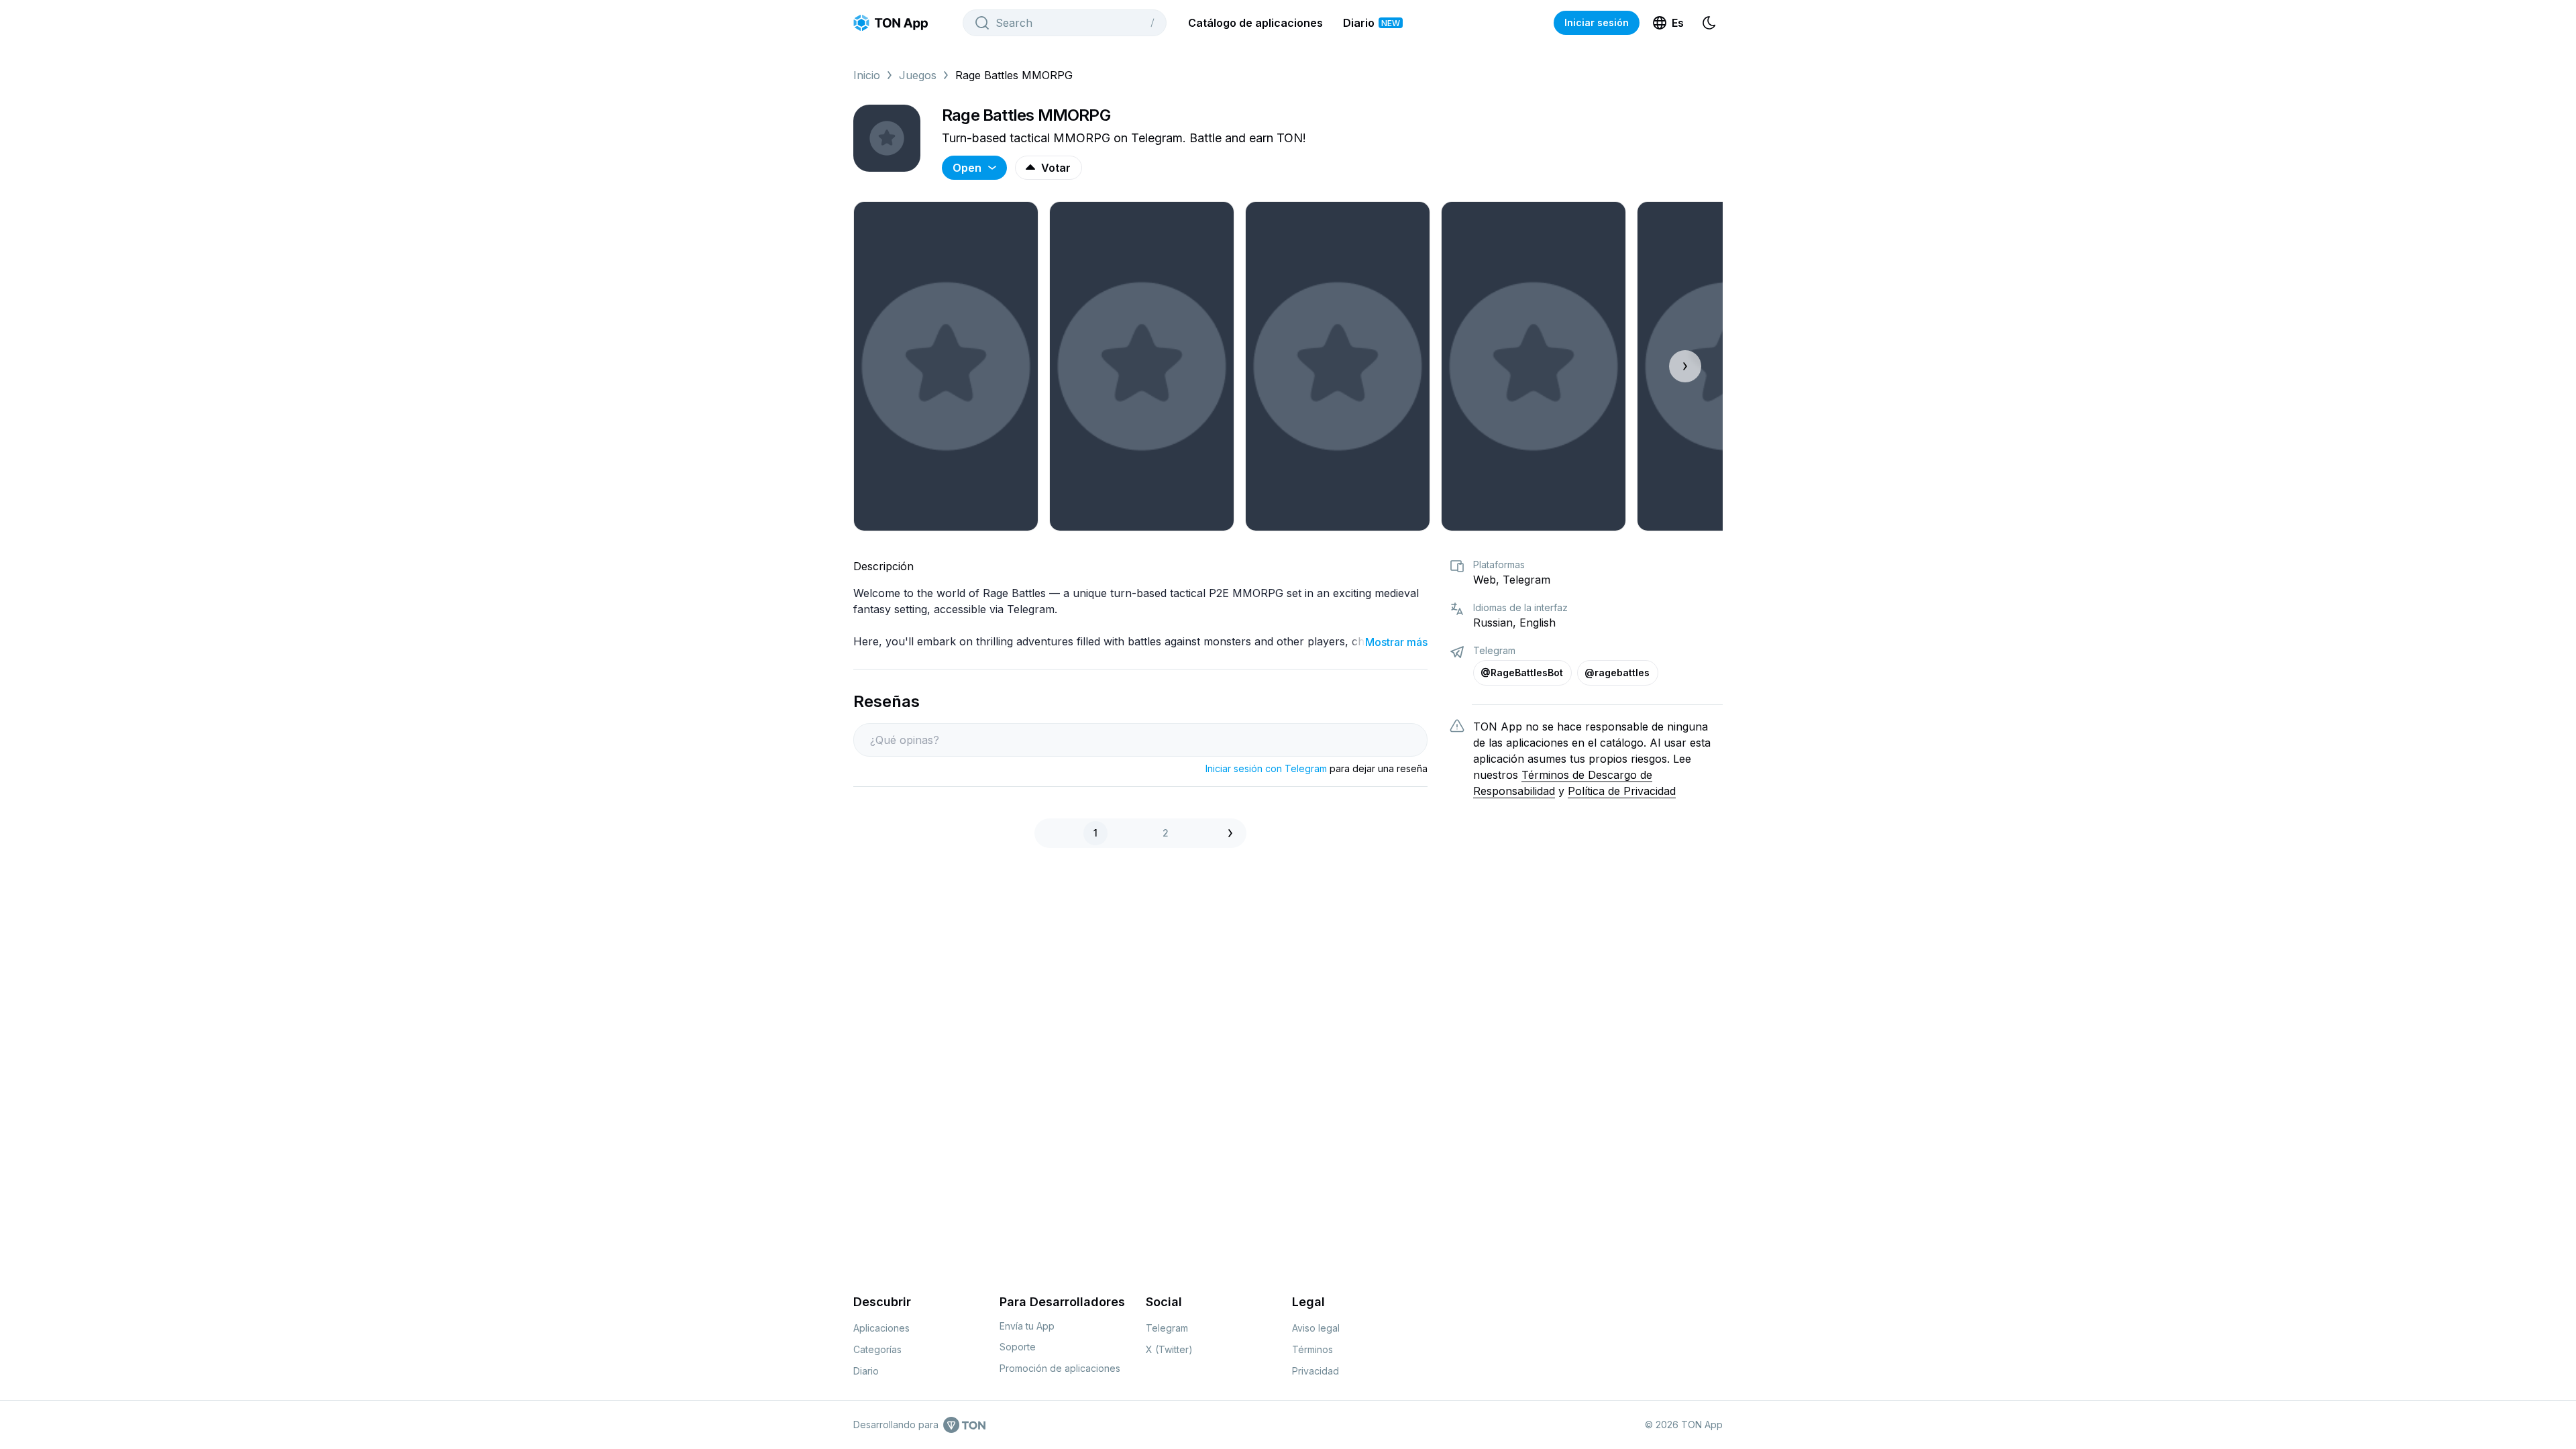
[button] (1234, 833)
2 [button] (1166, 833)
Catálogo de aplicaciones (1255, 23)
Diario (1372, 23)
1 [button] (1095, 833)
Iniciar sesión (1597, 22)
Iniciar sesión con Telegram (1266, 768)
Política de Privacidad (1622, 791)
